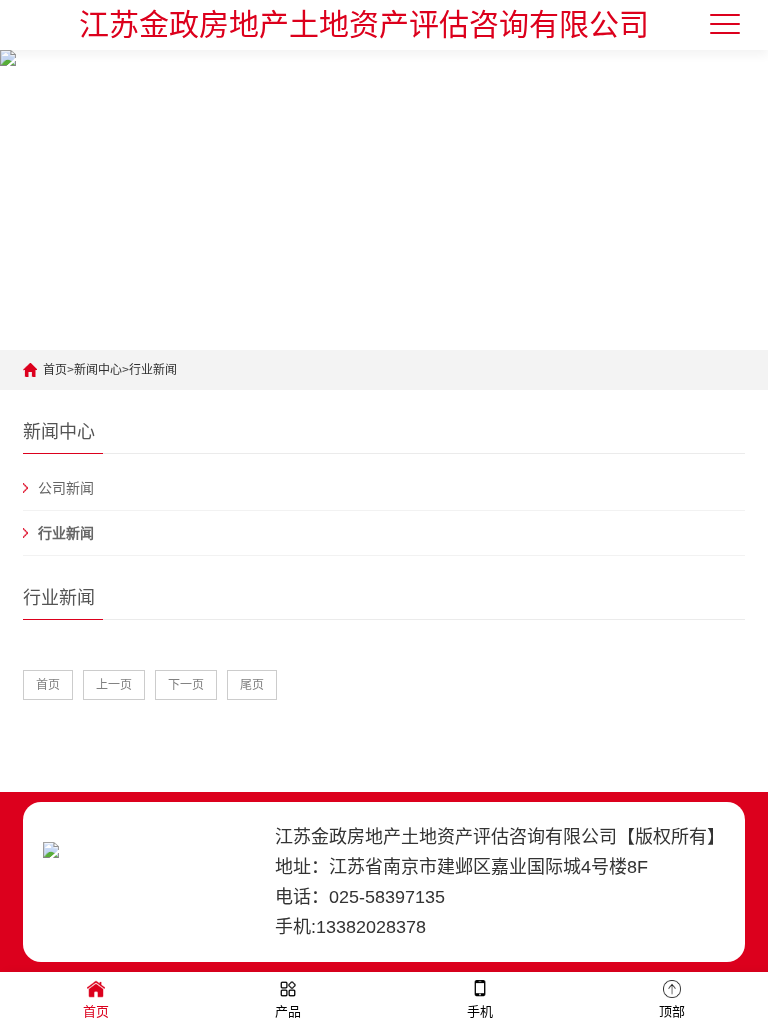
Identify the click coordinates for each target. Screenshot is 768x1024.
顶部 (672, 1011)
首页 (55, 370)
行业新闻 (153, 370)
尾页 (252, 685)
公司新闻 (66, 488)
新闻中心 (98, 370)
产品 (288, 1011)
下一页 (186, 685)
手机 (480, 1011)
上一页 (114, 685)
